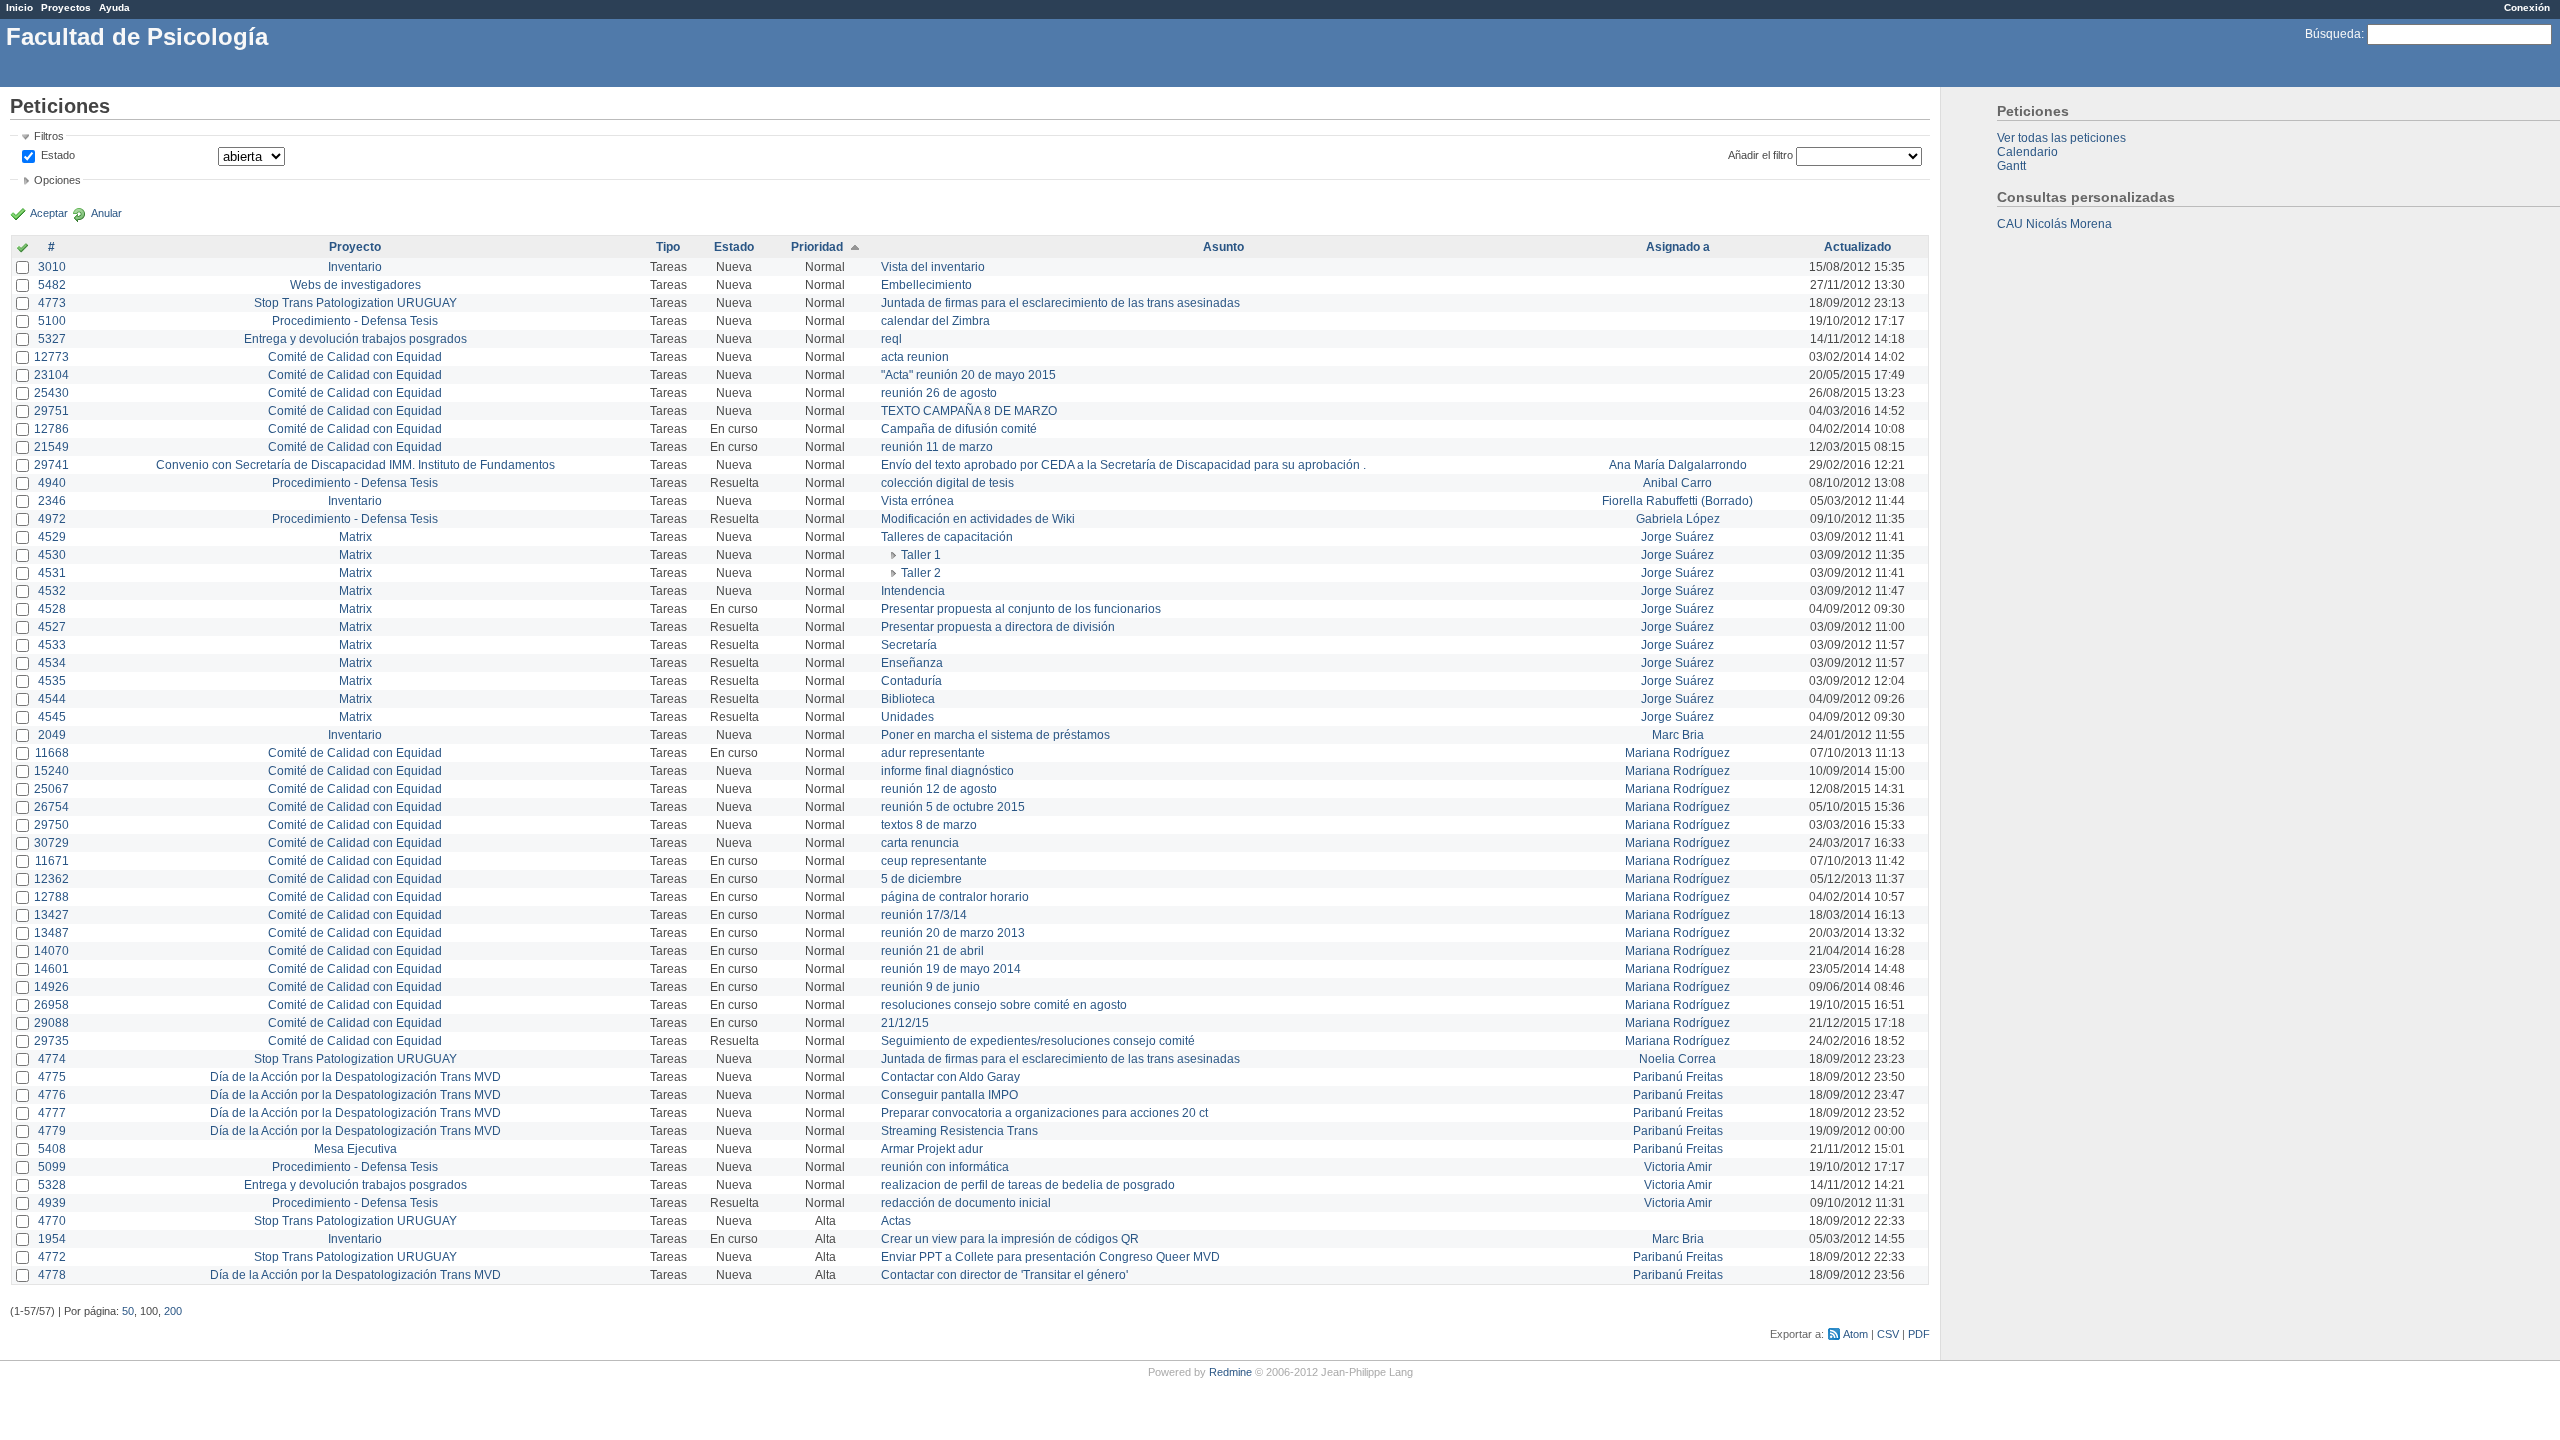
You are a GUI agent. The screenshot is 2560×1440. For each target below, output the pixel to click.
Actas (896, 1221)
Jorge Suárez (1677, 537)
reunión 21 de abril (932, 951)
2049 (52, 735)
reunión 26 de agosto (939, 393)
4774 (52, 1059)
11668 (52, 753)
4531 (52, 573)
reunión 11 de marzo (937, 447)
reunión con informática (945, 1167)
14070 (51, 951)
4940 (52, 483)
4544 (52, 699)
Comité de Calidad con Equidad (355, 357)
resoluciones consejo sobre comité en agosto (1004, 1005)
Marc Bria (1678, 735)
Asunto (1223, 247)
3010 (52, 267)
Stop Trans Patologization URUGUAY (355, 303)
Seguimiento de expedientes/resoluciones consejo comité (1038, 1041)
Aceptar (49, 213)
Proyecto (355, 247)
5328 (52, 1185)
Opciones (57, 180)
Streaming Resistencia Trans (959, 1131)
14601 (51, 969)
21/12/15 (905, 1023)
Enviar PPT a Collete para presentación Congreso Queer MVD (1050, 1257)
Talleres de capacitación (947, 537)
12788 (51, 897)
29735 (51, 1041)
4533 (52, 645)
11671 (52, 861)
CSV (1888, 1334)
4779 (52, 1131)
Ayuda (114, 7)
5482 (52, 285)
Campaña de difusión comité (959, 429)
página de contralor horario (955, 897)
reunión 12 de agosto (939, 789)
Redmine (1230, 1372)
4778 (52, 1275)
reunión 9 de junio (930, 987)
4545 (52, 717)
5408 (52, 1149)
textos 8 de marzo (929, 825)
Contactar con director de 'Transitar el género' (1004, 1275)
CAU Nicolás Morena (2054, 224)
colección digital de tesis (947, 483)
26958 (51, 1005)
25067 (51, 789)
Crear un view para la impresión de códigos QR (1010, 1239)
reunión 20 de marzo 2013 (953, 933)
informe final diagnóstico (947, 771)
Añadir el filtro (1760, 155)
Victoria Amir (1678, 1167)
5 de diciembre (921, 879)
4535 (52, 681)
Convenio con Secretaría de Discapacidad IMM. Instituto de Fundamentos (355, 465)
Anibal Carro (1677, 483)
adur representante (933, 753)
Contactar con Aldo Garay (950, 1077)
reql (891, 339)
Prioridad (817, 247)
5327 (52, 339)
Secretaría (909, 645)
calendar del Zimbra (935, 321)
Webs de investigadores (355, 285)
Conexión (2527, 7)
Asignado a (1678, 247)
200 (173, 1311)
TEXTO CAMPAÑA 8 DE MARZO (969, 411)
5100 (52, 321)
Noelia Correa (1677, 1059)
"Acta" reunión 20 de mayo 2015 (968, 375)
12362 (51, 879)
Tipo (668, 247)
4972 (52, 519)
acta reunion (915, 357)
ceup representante (934, 861)
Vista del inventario (933, 267)
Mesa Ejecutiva (355, 1149)
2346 (52, 501)
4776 (52, 1095)
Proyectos (66, 7)
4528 (52, 609)
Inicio (19, 7)
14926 (51, 987)
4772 (52, 1257)
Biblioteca (908, 699)
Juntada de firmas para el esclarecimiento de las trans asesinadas (1060, 303)
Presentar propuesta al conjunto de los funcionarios (1021, 609)
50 (128, 1311)
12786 (51, 429)
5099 (52, 1167)
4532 (52, 591)
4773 (52, 303)
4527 (52, 627)
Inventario (355, 267)
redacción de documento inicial (966, 1203)
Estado (58, 155)
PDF (1919, 1334)
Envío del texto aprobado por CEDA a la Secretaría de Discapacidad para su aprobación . (1123, 465)
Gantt (2011, 166)
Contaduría (911, 681)
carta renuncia (920, 843)
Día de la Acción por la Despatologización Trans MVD (355, 1077)
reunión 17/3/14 (924, 915)
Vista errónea (917, 501)
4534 (52, 663)
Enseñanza (912, 663)
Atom (1855, 1334)
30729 (51, 843)
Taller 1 (921, 555)
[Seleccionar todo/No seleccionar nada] (22, 249)
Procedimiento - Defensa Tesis (355, 321)
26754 (51, 807)
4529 (52, 537)
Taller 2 (921, 573)
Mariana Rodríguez (1677, 753)
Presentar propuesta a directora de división (998, 627)
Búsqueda (2333, 34)
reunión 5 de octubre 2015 (953, 807)
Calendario (2027, 152)
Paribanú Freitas (1678, 1077)
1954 (52, 1239)
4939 (52, 1203)
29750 (51, 825)
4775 (52, 1077)
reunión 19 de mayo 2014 (951, 969)
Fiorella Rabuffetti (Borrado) (1677, 501)
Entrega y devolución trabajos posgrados (355, 339)
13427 (51, 915)
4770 (52, 1221)
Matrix (355, 537)
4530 (52, 555)
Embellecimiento (926, 285)
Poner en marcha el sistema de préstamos (995, 735)
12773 (51, 357)
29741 (51, 465)
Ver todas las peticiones (2061, 138)
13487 (51, 933)
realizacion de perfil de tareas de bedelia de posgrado (1028, 1185)
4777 (52, 1113)
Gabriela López (1678, 519)
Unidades (907, 717)
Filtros (49, 136)
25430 (51, 393)
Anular (106, 213)
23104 (51, 375)
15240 (51, 771)
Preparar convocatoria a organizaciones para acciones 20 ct (1044, 1113)
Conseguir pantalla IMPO (949, 1095)
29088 (51, 1023)
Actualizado (1857, 247)
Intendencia (913, 591)
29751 (51, 411)
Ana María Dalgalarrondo (1678, 465)
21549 (51, 447)
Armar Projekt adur (932, 1149)
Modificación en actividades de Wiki (978, 519)
